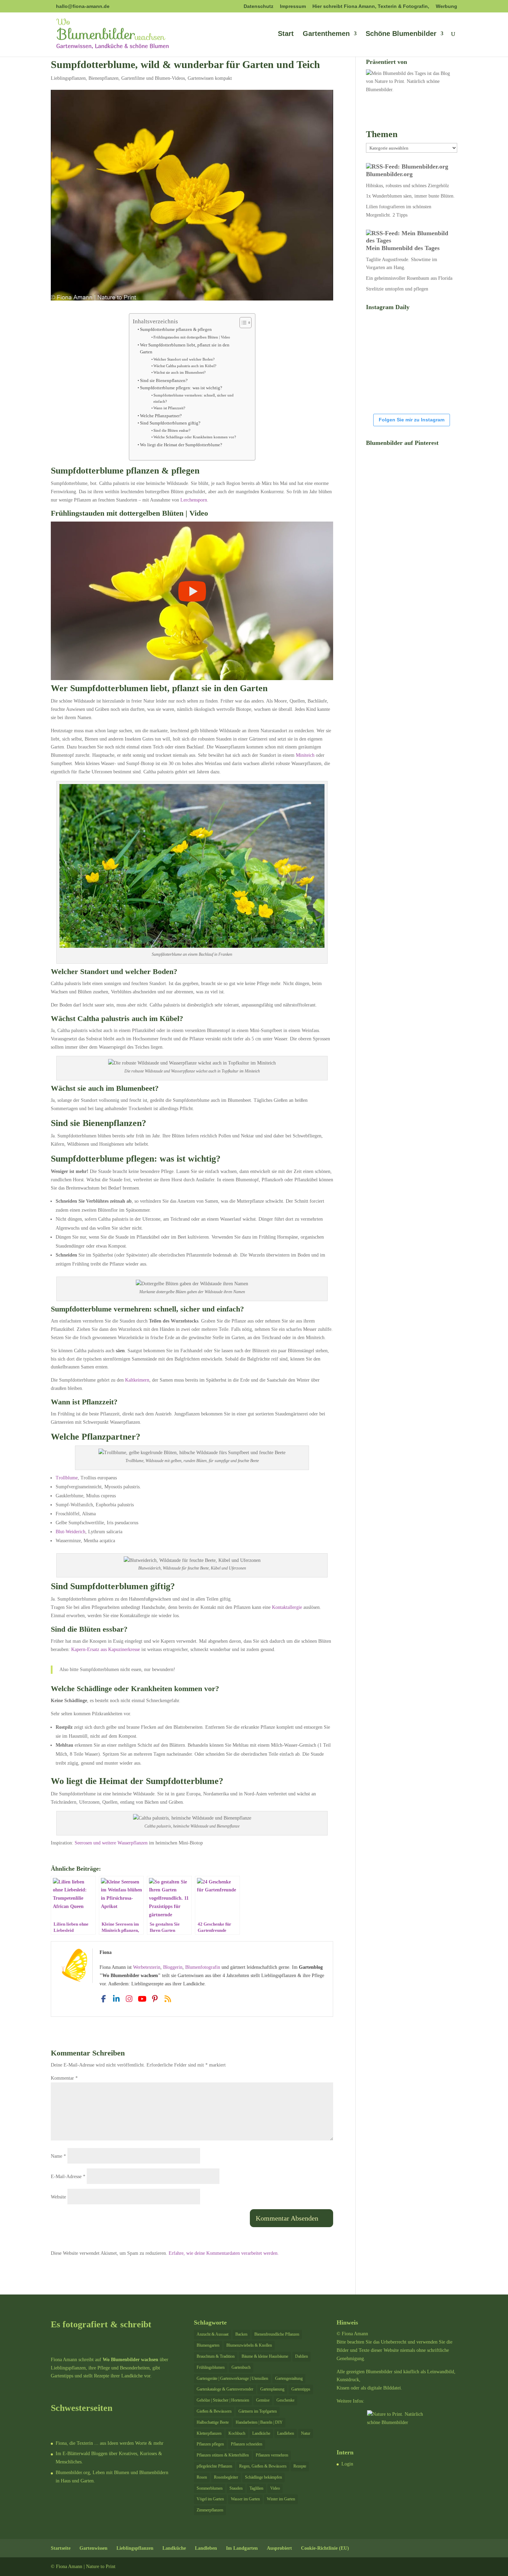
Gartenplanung (272, 2389)
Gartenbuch (241, 2367)
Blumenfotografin (203, 1967)
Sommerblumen (210, 2488)
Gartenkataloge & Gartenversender (225, 2389)
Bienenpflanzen (104, 78)
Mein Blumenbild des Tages (403, 248)
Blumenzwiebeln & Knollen (249, 2345)
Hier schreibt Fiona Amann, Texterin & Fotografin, (371, 6)
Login (347, 2464)
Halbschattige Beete (213, 2422)
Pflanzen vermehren (272, 2455)
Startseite (61, 2548)
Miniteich (305, 755)
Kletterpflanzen (209, 2433)
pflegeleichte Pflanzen (214, 2466)
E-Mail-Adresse (68, 2177)
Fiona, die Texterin (74, 2443)
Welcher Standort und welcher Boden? (184, 359)
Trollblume (67, 1478)
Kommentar (64, 2078)
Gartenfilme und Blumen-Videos (153, 78)
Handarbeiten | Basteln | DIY (259, 2422)
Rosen (202, 2477)
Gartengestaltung (289, 2378)
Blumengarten (208, 2345)
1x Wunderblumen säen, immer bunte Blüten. (410, 196)
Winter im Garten (281, 2499)
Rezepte (300, 2466)
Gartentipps (301, 2389)
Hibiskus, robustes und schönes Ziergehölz (407, 186)
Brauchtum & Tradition (216, 2356)
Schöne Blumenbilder (401, 34)
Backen (241, 2334)
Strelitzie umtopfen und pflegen (397, 289)
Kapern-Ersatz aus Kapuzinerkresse (106, 1649)
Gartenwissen (93, 2548)
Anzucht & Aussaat (213, 2334)
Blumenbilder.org (389, 174)
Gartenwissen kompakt (210, 78)
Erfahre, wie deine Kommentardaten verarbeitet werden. (224, 2253)
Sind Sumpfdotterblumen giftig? (170, 423)
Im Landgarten (242, 2548)
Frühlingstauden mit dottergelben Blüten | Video (192, 337)
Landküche (261, 2433)
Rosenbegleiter (226, 2477)
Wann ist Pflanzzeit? (169, 408)
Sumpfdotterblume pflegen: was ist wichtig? (181, 388)
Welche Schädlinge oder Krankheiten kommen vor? (195, 437)
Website (58, 2197)
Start (286, 34)
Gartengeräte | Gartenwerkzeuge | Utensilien (232, 2378)
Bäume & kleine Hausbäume (265, 2356)
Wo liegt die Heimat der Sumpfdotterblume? (181, 445)
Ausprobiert (279, 2548)
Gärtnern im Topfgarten (258, 2411)
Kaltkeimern (137, 1380)
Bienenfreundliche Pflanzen (277, 2334)
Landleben (286, 2433)
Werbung (446, 6)
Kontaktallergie (287, 1607)
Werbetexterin (147, 1967)
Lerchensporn (194, 500)
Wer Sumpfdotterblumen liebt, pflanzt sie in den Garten (185, 349)
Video (275, 2488)
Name (58, 2156)
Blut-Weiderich (70, 1532)
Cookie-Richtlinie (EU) (325, 2548)
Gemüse (263, 2400)
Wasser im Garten (245, 2499)
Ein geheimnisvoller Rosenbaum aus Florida (409, 278)
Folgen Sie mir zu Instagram (412, 420)
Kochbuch (237, 2433)
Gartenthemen (326, 34)
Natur (306, 2433)
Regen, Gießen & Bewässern (263, 2466)
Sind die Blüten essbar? (172, 430)
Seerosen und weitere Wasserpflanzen (111, 1843)
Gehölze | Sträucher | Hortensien (223, 2400)
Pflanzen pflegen (210, 2444)
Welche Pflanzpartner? (161, 416)
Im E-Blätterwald (73, 2454)
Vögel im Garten (210, 2499)
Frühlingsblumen (211, 2367)
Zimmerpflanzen (210, 2510)
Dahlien (302, 2356)
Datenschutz (258, 6)
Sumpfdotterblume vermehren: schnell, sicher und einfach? (194, 398)
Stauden (236, 2488)
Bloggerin (173, 1967)
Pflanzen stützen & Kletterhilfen (223, 2455)
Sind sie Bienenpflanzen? (164, 381)
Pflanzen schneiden (247, 2444)
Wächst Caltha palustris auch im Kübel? (185, 366)
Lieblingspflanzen (68, 78)
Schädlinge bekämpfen (264, 2477)
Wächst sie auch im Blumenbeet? (180, 372)
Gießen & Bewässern (214, 2411)
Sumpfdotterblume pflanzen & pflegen (176, 330)
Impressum (293, 6)
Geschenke (285, 2400)
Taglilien (256, 2488)
